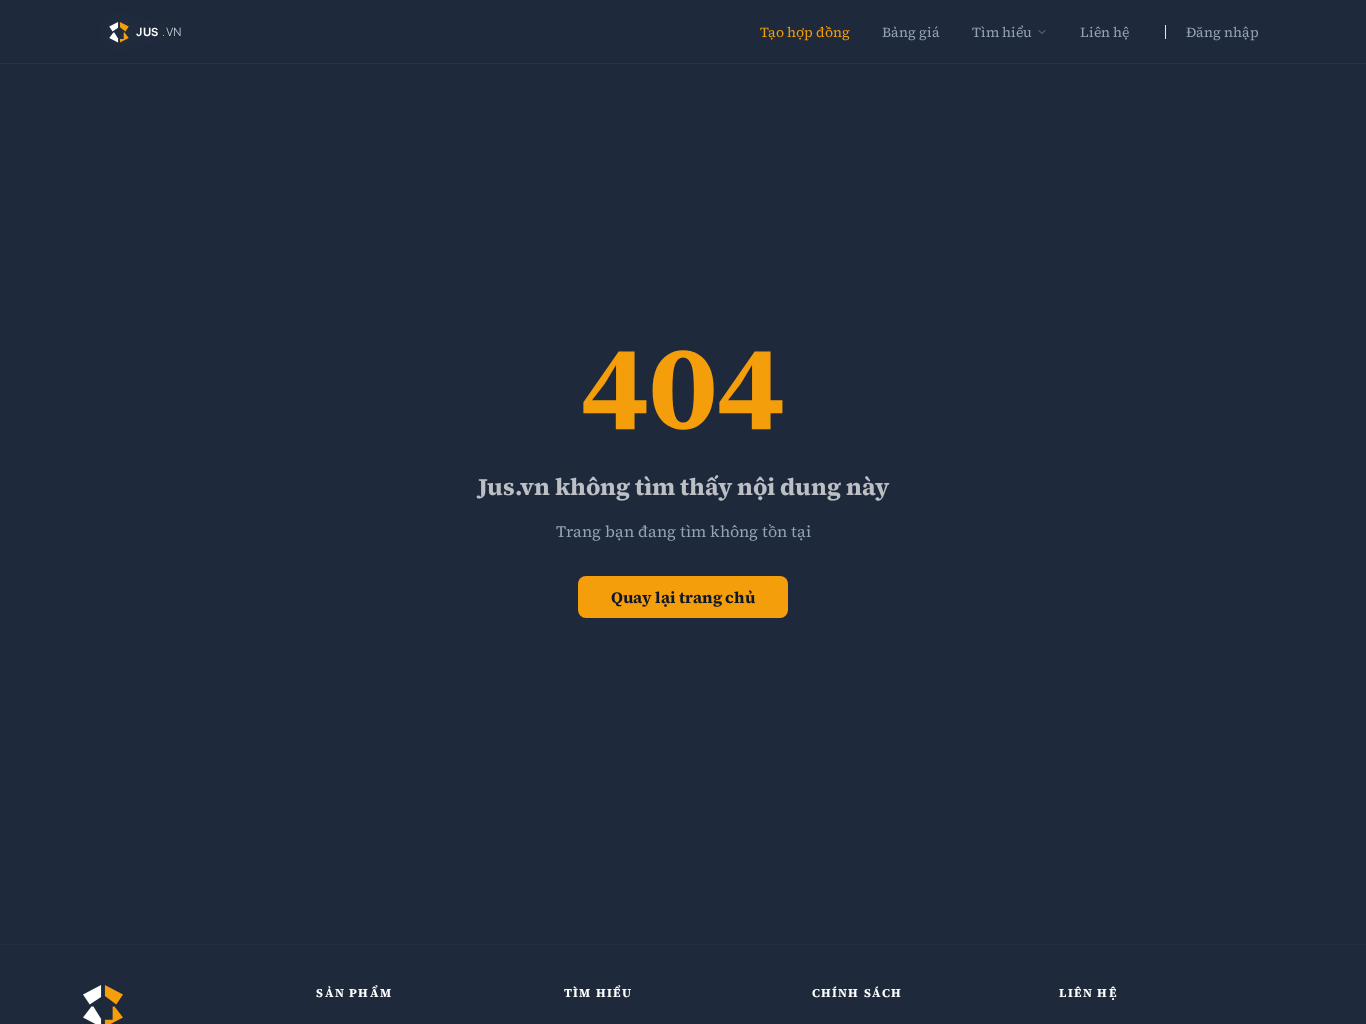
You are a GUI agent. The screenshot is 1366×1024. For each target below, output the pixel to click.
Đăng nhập (1222, 32)
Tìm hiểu (1002, 32)
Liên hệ (1104, 32)
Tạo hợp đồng (805, 32)
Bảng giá (911, 32)
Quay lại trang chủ (683, 597)
